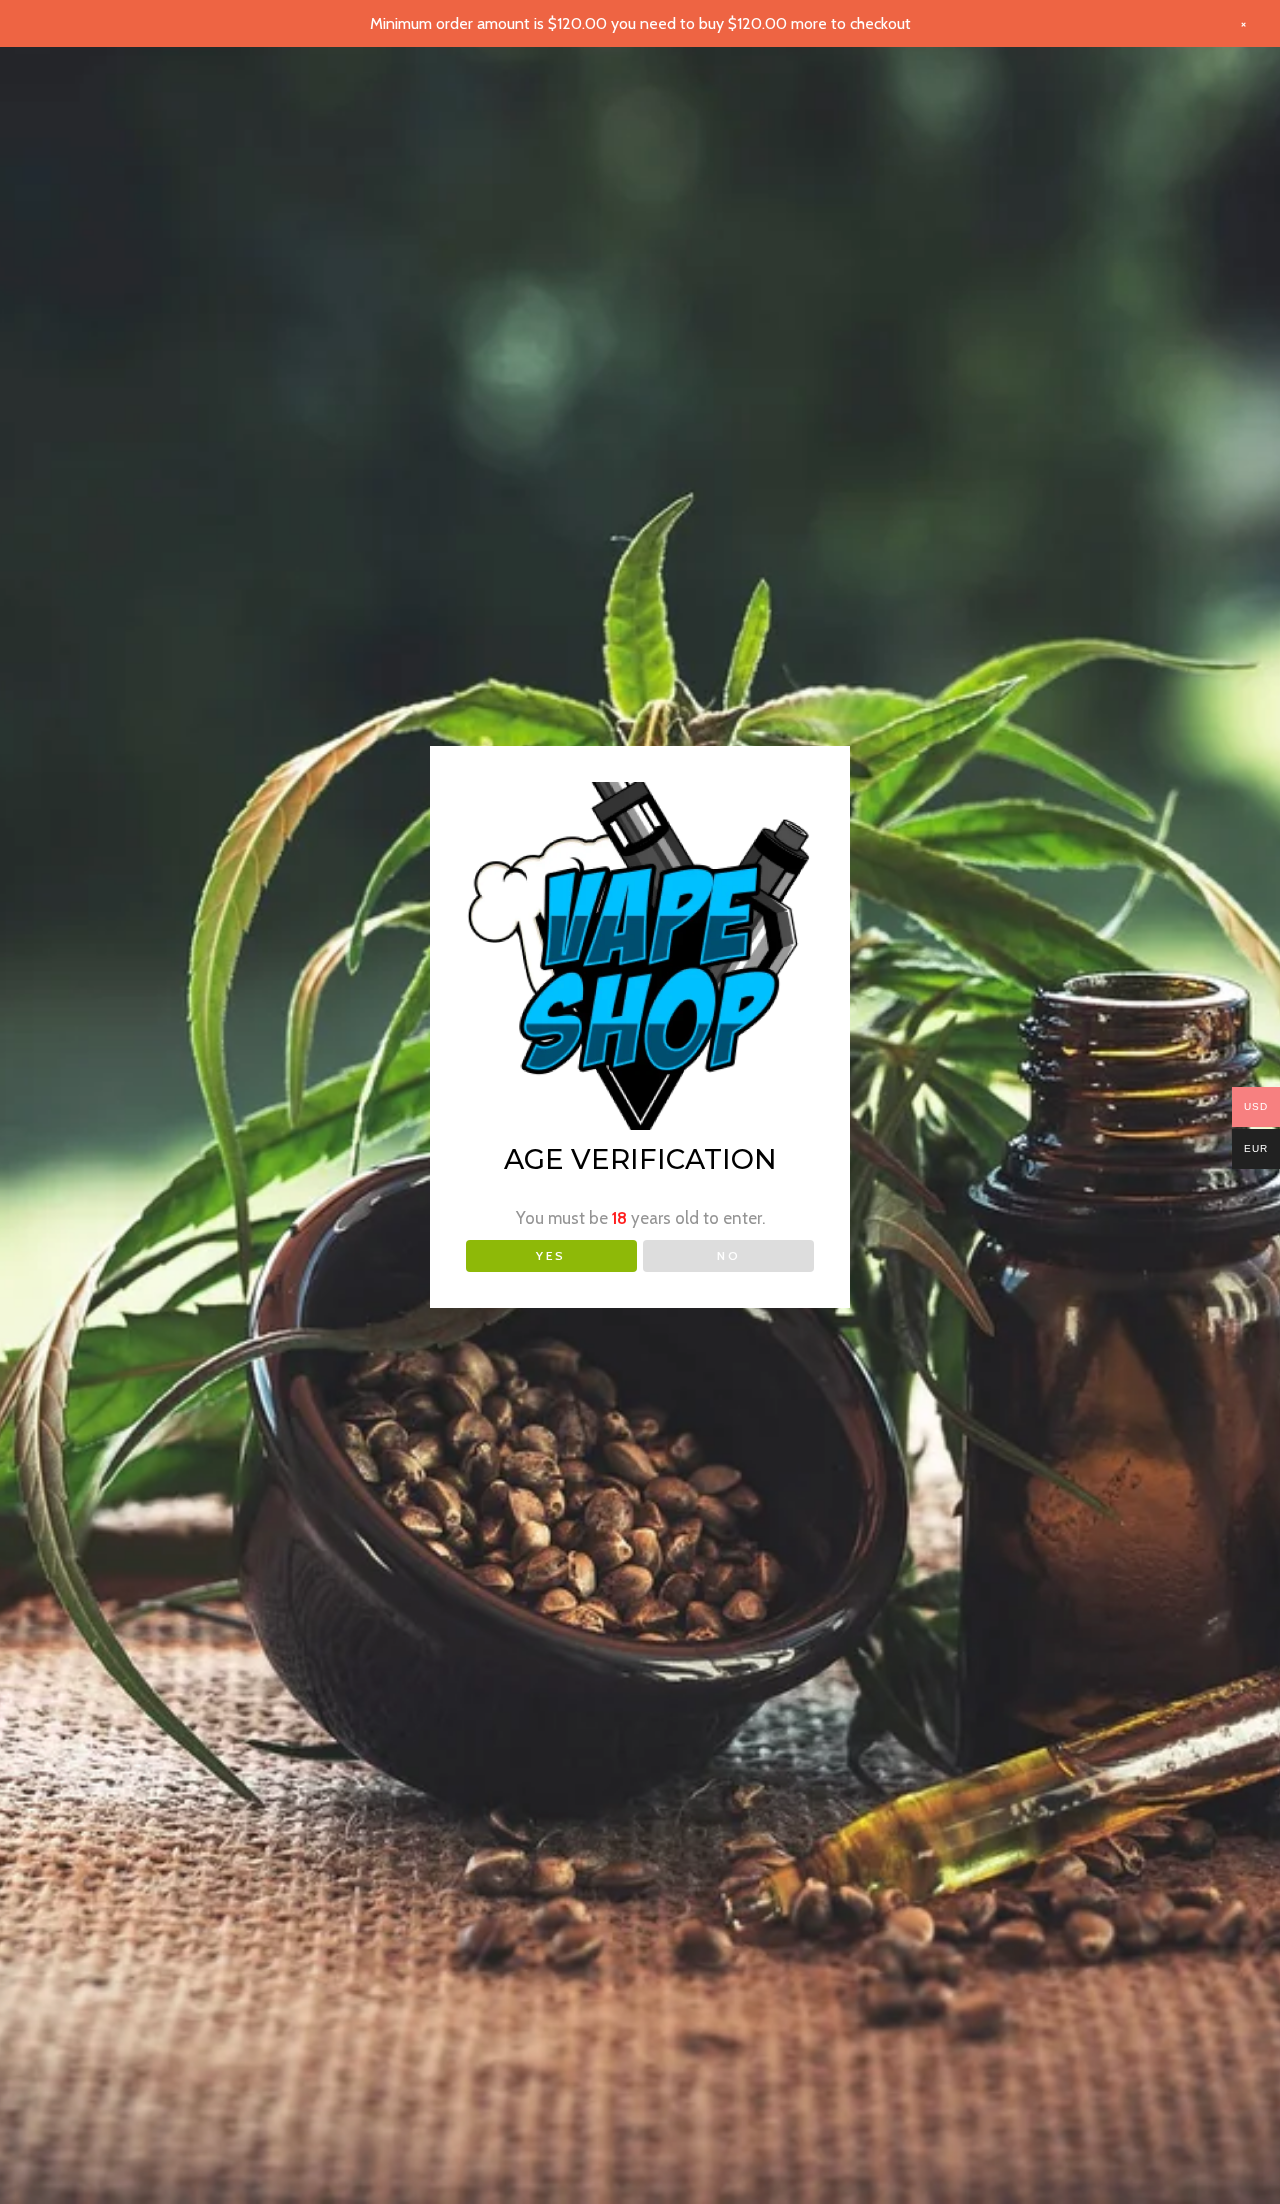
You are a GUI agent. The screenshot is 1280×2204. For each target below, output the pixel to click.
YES (551, 1255)
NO (729, 1255)
